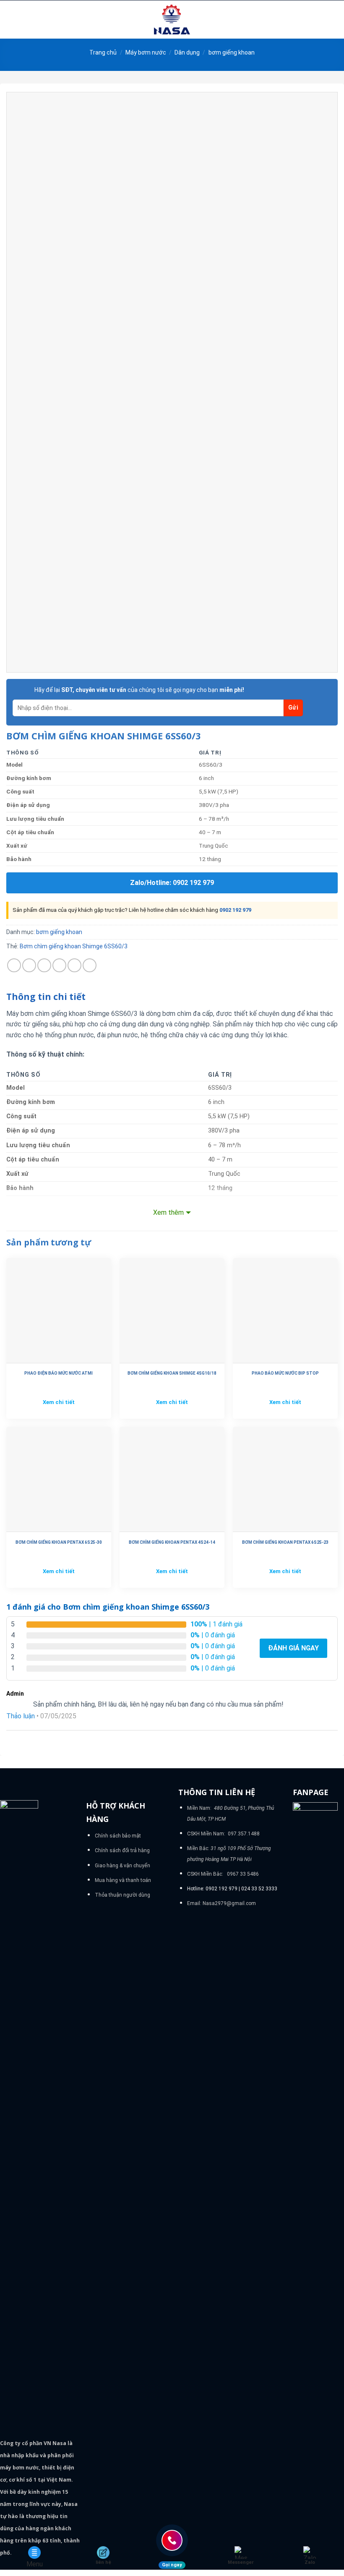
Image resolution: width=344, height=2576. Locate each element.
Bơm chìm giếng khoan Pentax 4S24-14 (172, 1542)
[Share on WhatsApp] (14, 965)
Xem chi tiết (59, 1402)
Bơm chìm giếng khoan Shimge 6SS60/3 (74, 946)
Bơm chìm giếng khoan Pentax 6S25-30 (59, 1542)
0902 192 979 (235, 910)
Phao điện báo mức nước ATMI (59, 1373)
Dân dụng (187, 52)
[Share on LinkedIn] (90, 965)
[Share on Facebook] (29, 965)
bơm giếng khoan (232, 52)
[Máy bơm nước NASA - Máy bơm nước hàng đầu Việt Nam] (172, 20)
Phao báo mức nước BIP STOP (285, 1373)
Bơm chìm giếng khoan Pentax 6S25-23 (285, 1542)
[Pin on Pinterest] (74, 965)
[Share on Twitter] (44, 965)
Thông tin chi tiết (46, 997)
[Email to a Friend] (59, 965)
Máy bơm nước (146, 52)
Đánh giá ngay (293, 1648)
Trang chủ (103, 52)
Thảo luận (21, 1716)
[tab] (46, 997)
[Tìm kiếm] (335, 19)
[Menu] (11, 20)
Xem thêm (168, 1212)
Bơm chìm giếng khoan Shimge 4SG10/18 (172, 1373)
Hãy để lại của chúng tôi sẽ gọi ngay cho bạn (139, 690)
